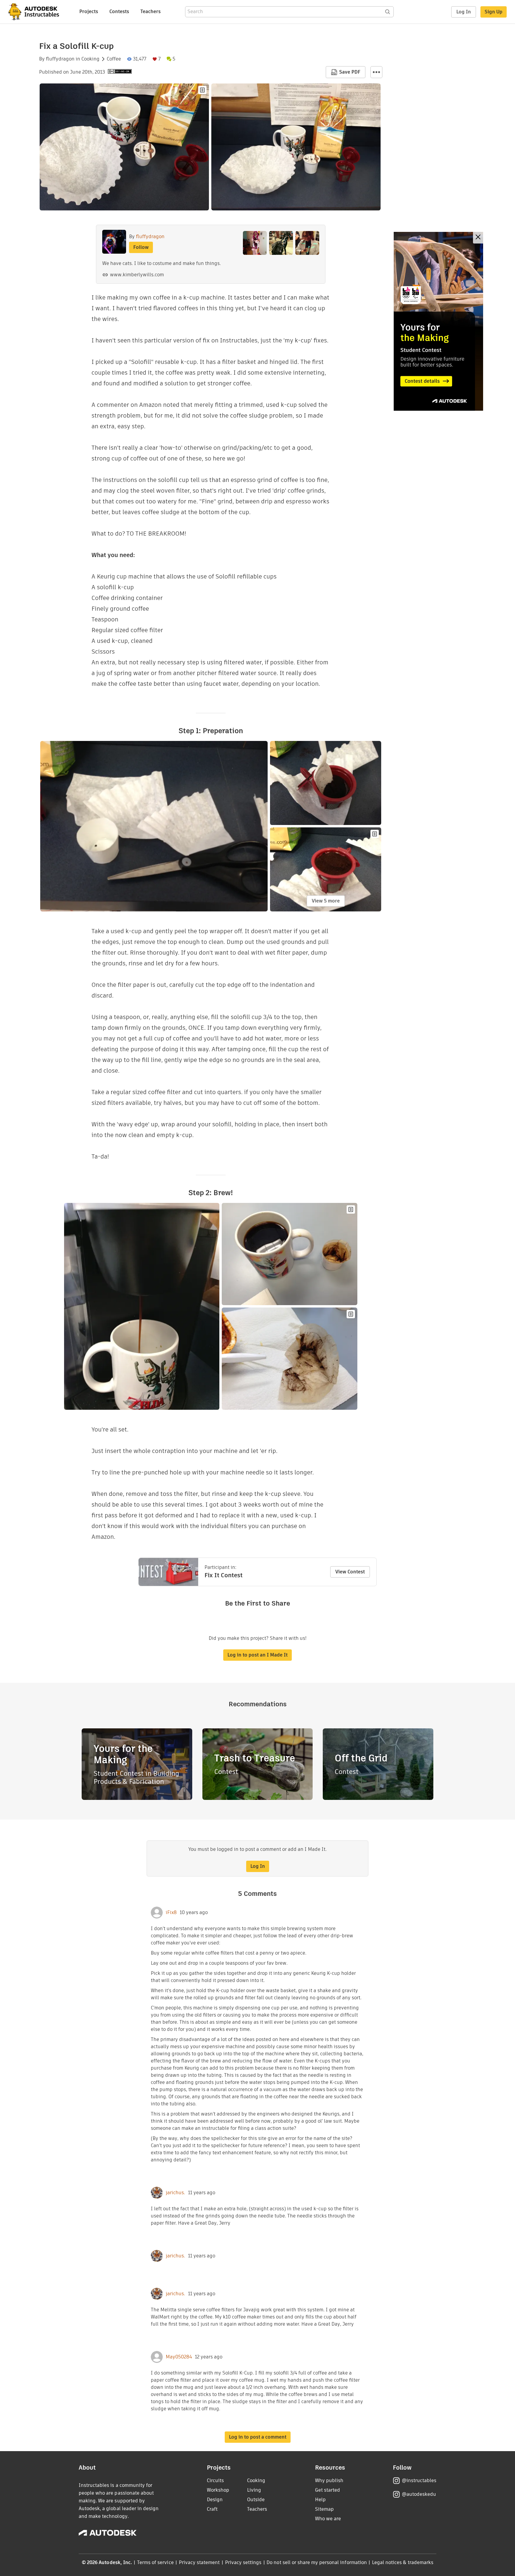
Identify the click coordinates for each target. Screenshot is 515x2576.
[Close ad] (478, 238)
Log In (464, 12)
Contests (119, 11)
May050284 (179, 2357)
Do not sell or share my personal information (317, 2562)
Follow (141, 247)
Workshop (218, 2490)
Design (215, 2500)
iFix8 (171, 1913)
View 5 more (326, 901)
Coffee (114, 59)
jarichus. (175, 2193)
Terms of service (155, 2562)
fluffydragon (60, 59)
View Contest (350, 1572)
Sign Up (494, 12)
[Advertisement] (438, 321)
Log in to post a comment (258, 2437)
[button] (376, 72)
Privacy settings (243, 2562)
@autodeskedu (419, 2494)
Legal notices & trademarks (403, 2562)
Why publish (329, 2480)
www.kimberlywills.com (137, 275)
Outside (256, 2500)
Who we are (328, 2519)
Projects (89, 11)
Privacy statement (199, 2562)
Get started (328, 2490)
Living (254, 2490)
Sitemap (324, 2509)
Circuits (215, 2480)
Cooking (90, 59)
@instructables (419, 2480)
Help (320, 2500)
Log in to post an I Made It (257, 1655)
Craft (212, 2509)
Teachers (151, 11)
